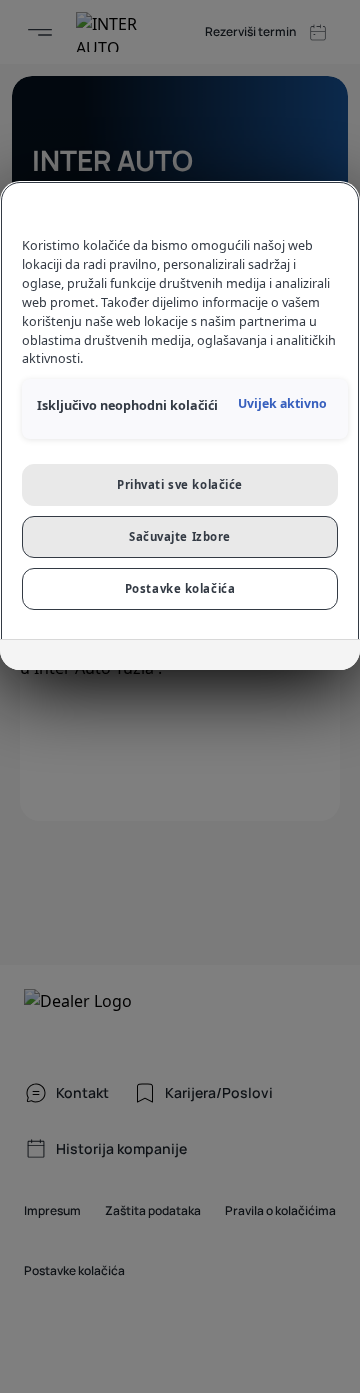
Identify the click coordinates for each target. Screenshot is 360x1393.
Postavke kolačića (180, 588)
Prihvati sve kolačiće (180, 484)
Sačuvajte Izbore (180, 536)
